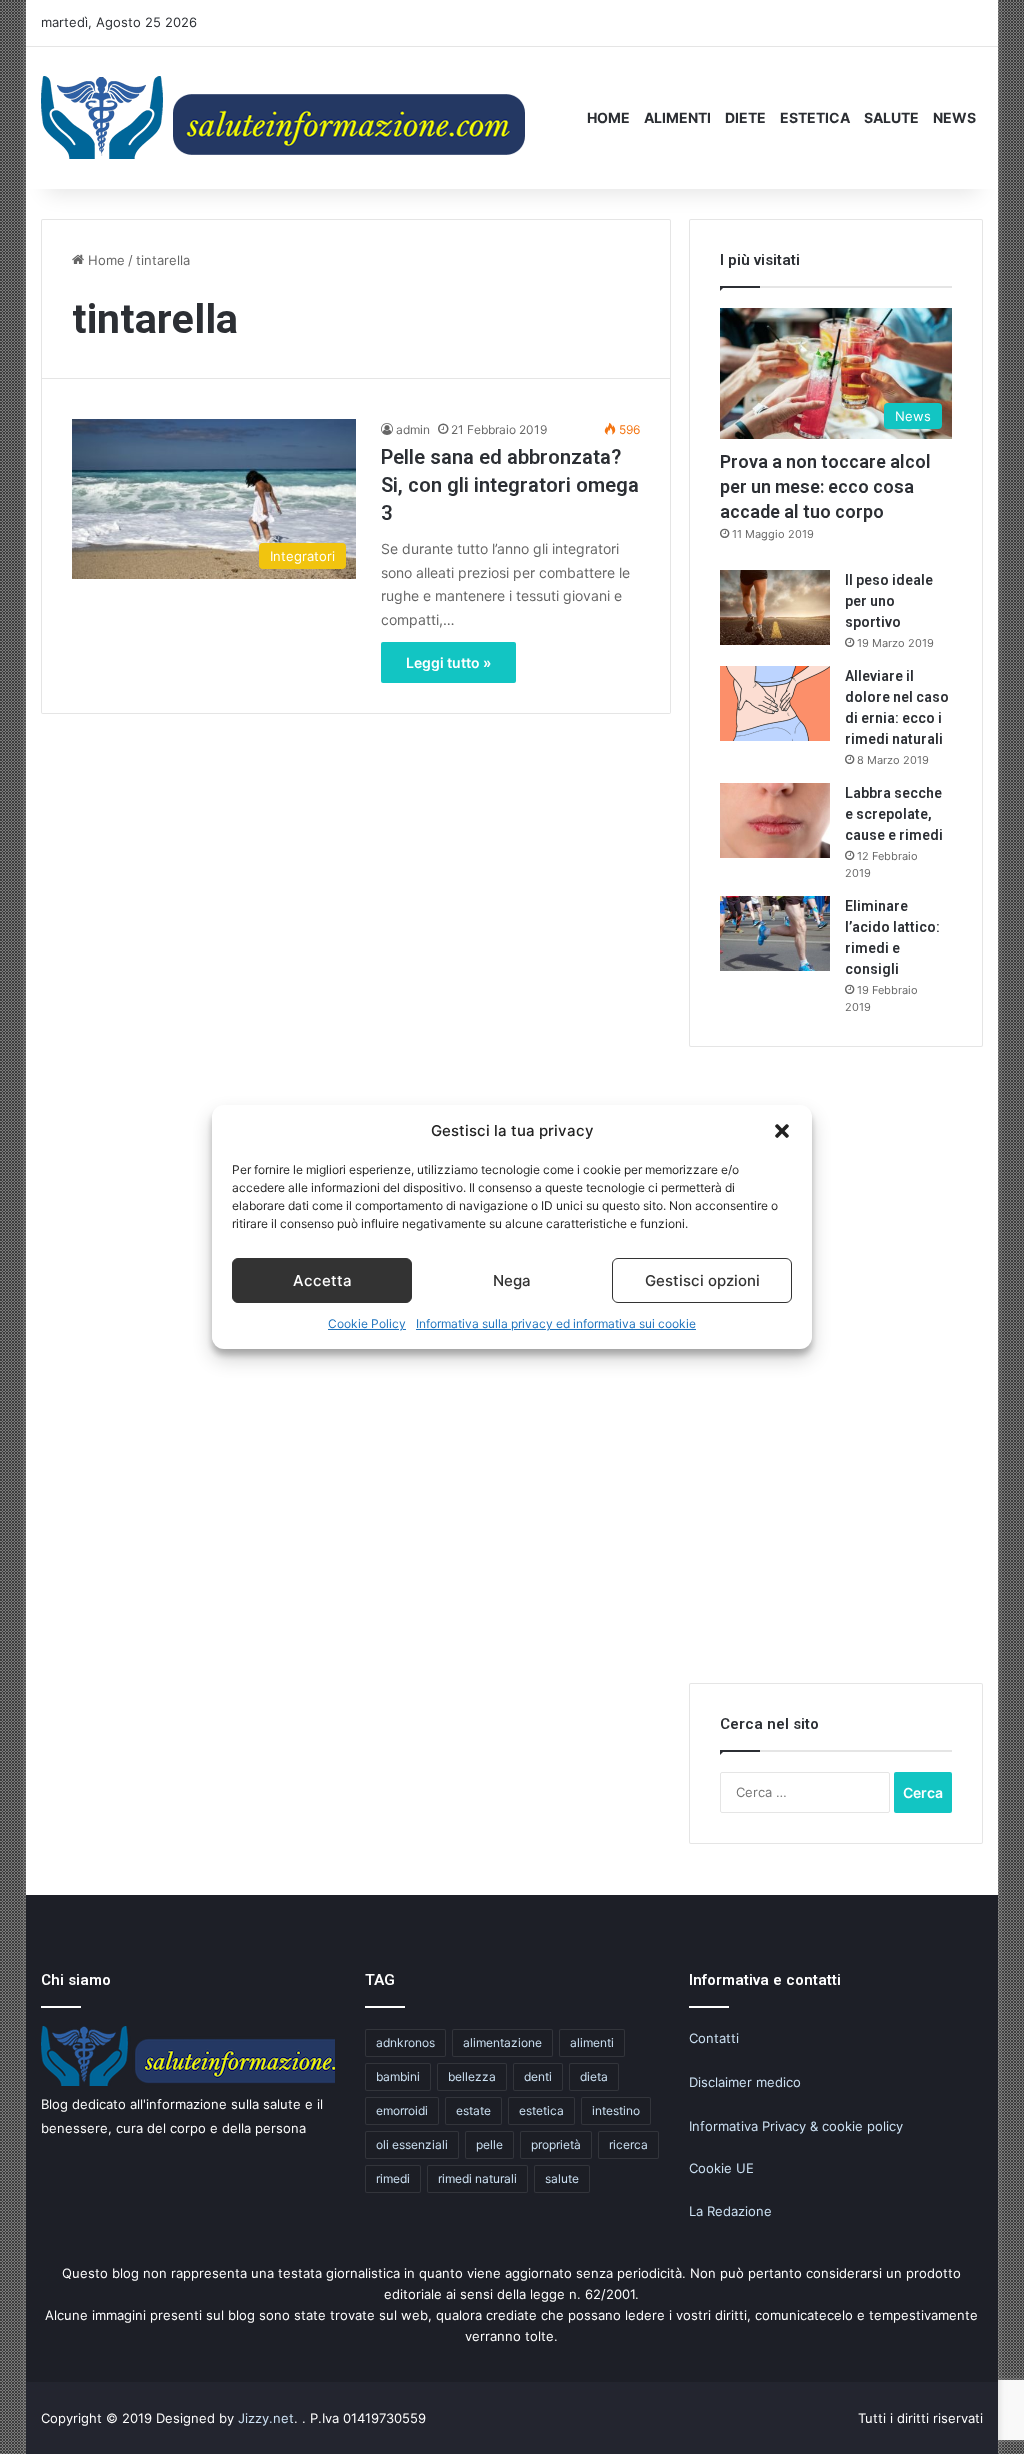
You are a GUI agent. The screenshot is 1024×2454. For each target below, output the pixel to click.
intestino (616, 2110)
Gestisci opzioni (702, 1280)
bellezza (472, 2076)
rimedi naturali (477, 2178)
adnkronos (405, 2042)
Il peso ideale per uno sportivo (889, 601)
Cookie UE (721, 2168)
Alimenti (677, 117)
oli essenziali (412, 2144)
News (954, 117)
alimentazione (502, 2042)
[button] (782, 1131)
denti (538, 2076)
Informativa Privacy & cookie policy (796, 2126)
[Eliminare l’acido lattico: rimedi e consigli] (775, 933)
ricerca (628, 2144)
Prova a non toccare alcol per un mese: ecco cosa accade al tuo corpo (825, 486)
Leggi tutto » (448, 662)
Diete (745, 117)
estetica (541, 2110)
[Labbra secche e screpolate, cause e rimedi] (775, 820)
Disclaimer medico (745, 2082)
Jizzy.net (266, 2418)
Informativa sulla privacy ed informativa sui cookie (556, 1323)
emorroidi (402, 2110)
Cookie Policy (367, 1323)
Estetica (815, 117)
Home (608, 117)
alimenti (592, 2042)
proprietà (556, 2144)
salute (562, 2178)
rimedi (393, 2178)
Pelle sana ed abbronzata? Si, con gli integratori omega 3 (510, 485)
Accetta (322, 1280)
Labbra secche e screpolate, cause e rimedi (894, 814)
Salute (891, 117)
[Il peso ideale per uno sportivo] (775, 607)
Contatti (714, 2038)
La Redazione (730, 2211)
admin (413, 429)
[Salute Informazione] (286, 117)
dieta (594, 2076)
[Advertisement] (839, 1377)
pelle (489, 2144)
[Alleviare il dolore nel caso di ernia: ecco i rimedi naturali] (775, 703)
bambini (398, 2076)
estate (473, 2110)
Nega (512, 1280)
